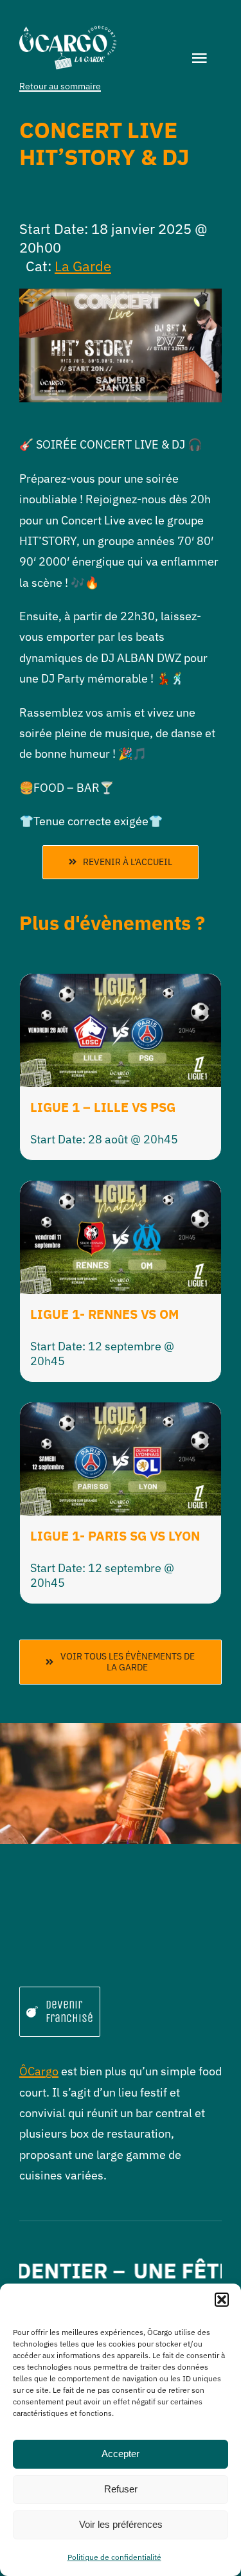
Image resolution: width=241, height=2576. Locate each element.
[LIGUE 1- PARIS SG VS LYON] (121, 1412)
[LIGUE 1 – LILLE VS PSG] (121, 984)
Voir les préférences (121, 2524)
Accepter (121, 2454)
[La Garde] (68, 31)
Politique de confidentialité (114, 2557)
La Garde (83, 266)
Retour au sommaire (60, 86)
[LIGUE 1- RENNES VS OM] (121, 1191)
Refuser (121, 2489)
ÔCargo (39, 2071)
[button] (222, 2300)
